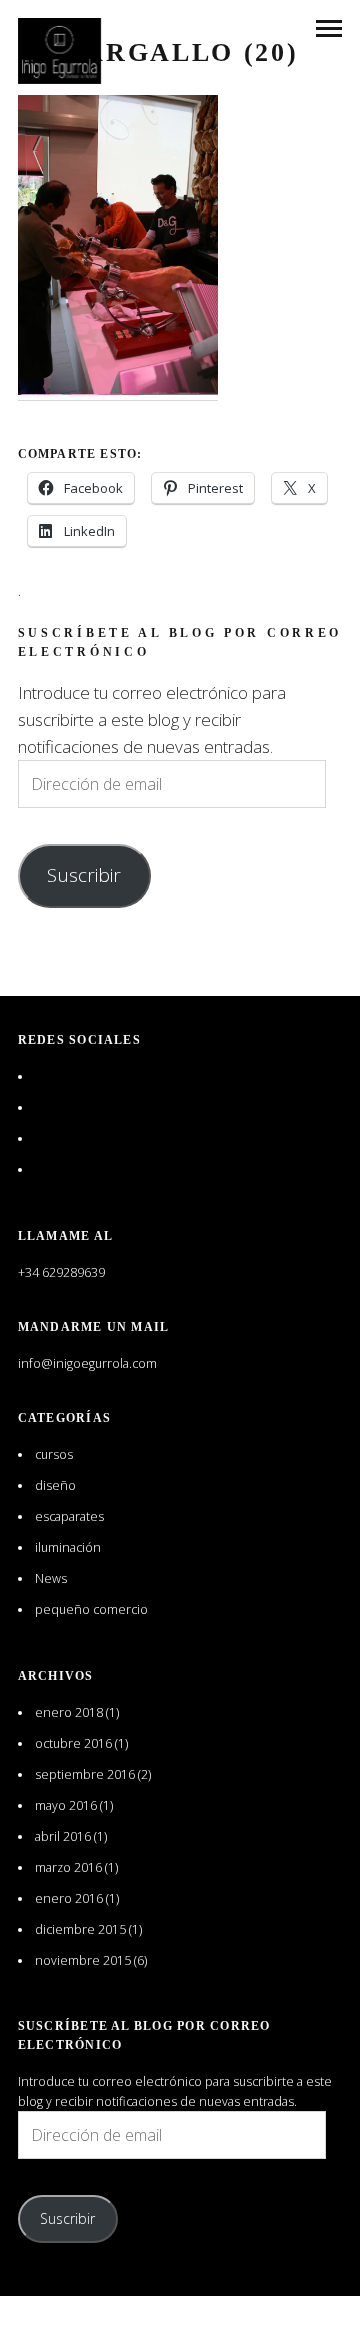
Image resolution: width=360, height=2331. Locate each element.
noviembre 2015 (83, 1960)
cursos (54, 1454)
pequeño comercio (91, 1609)
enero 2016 (69, 1898)
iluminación (68, 1547)
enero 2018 (69, 1712)
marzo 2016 (68, 1867)
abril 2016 (63, 1836)
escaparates (69, 1516)
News (51, 1578)
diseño (55, 1485)
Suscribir (84, 875)
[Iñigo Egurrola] (60, 51)
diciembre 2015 (80, 1929)
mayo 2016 (66, 1805)
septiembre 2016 (85, 1774)
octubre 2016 (73, 1743)
